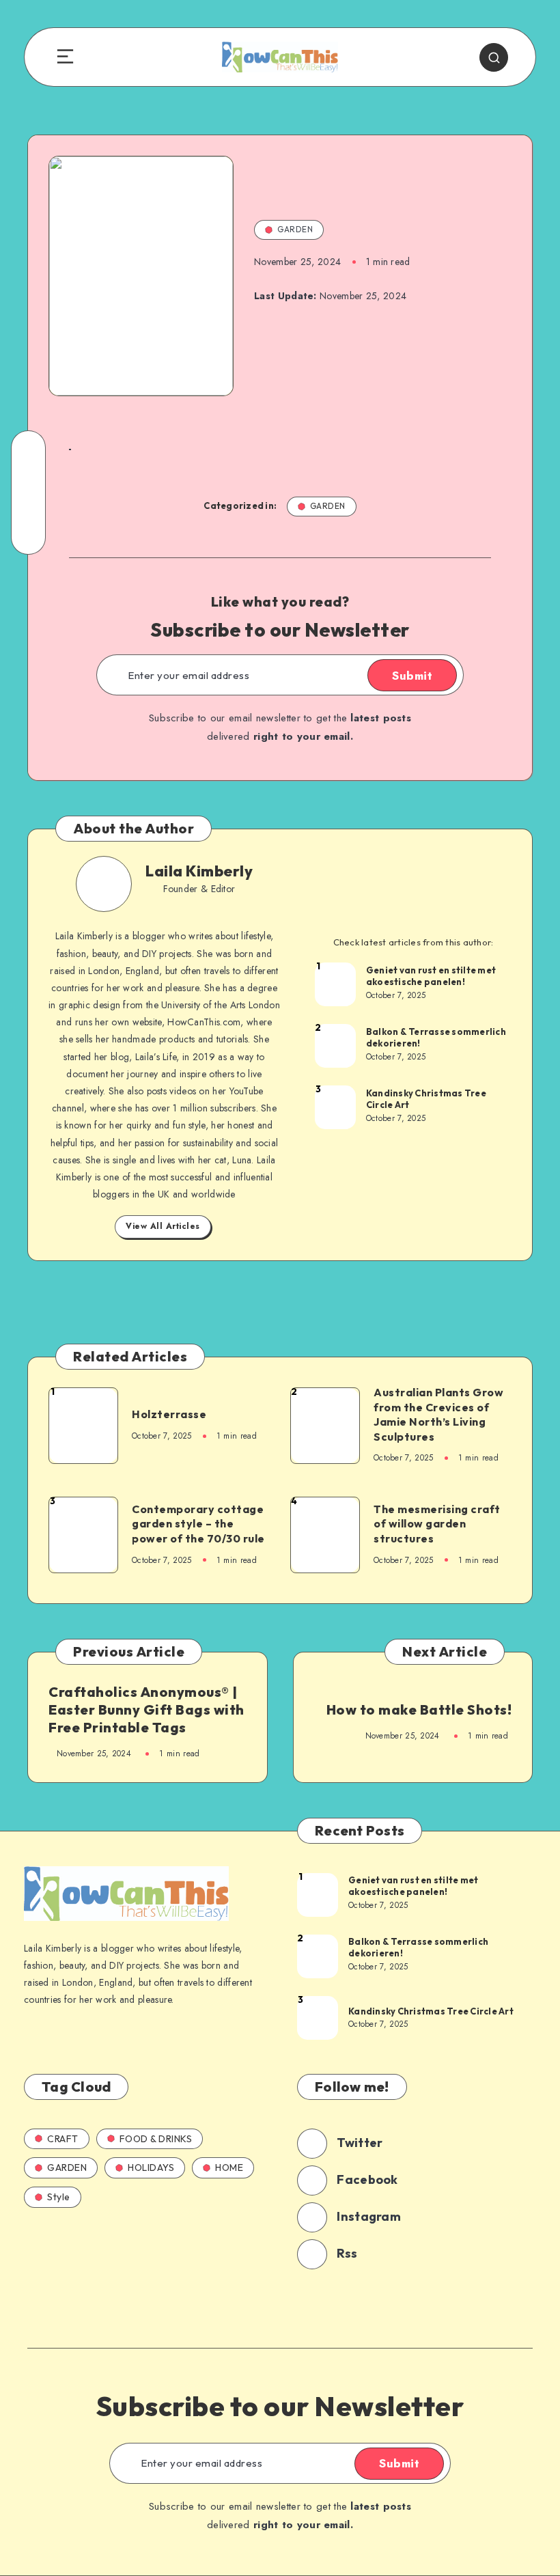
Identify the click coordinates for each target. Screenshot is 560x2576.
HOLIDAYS (151, 2168)
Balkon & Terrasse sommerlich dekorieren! (436, 1038)
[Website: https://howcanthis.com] (195, 908)
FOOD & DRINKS (156, 2139)
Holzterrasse (169, 1414)
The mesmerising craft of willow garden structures (437, 1524)
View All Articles (163, 1226)
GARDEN (295, 229)
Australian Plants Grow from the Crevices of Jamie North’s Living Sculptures (438, 1414)
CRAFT (63, 2139)
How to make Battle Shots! (419, 1709)
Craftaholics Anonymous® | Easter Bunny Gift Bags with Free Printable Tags (146, 1709)
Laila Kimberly (199, 871)
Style (59, 2197)
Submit (412, 676)
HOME (229, 2168)
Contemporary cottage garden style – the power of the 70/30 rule (198, 1524)
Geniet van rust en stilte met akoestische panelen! (431, 976)
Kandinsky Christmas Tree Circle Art (426, 1099)
